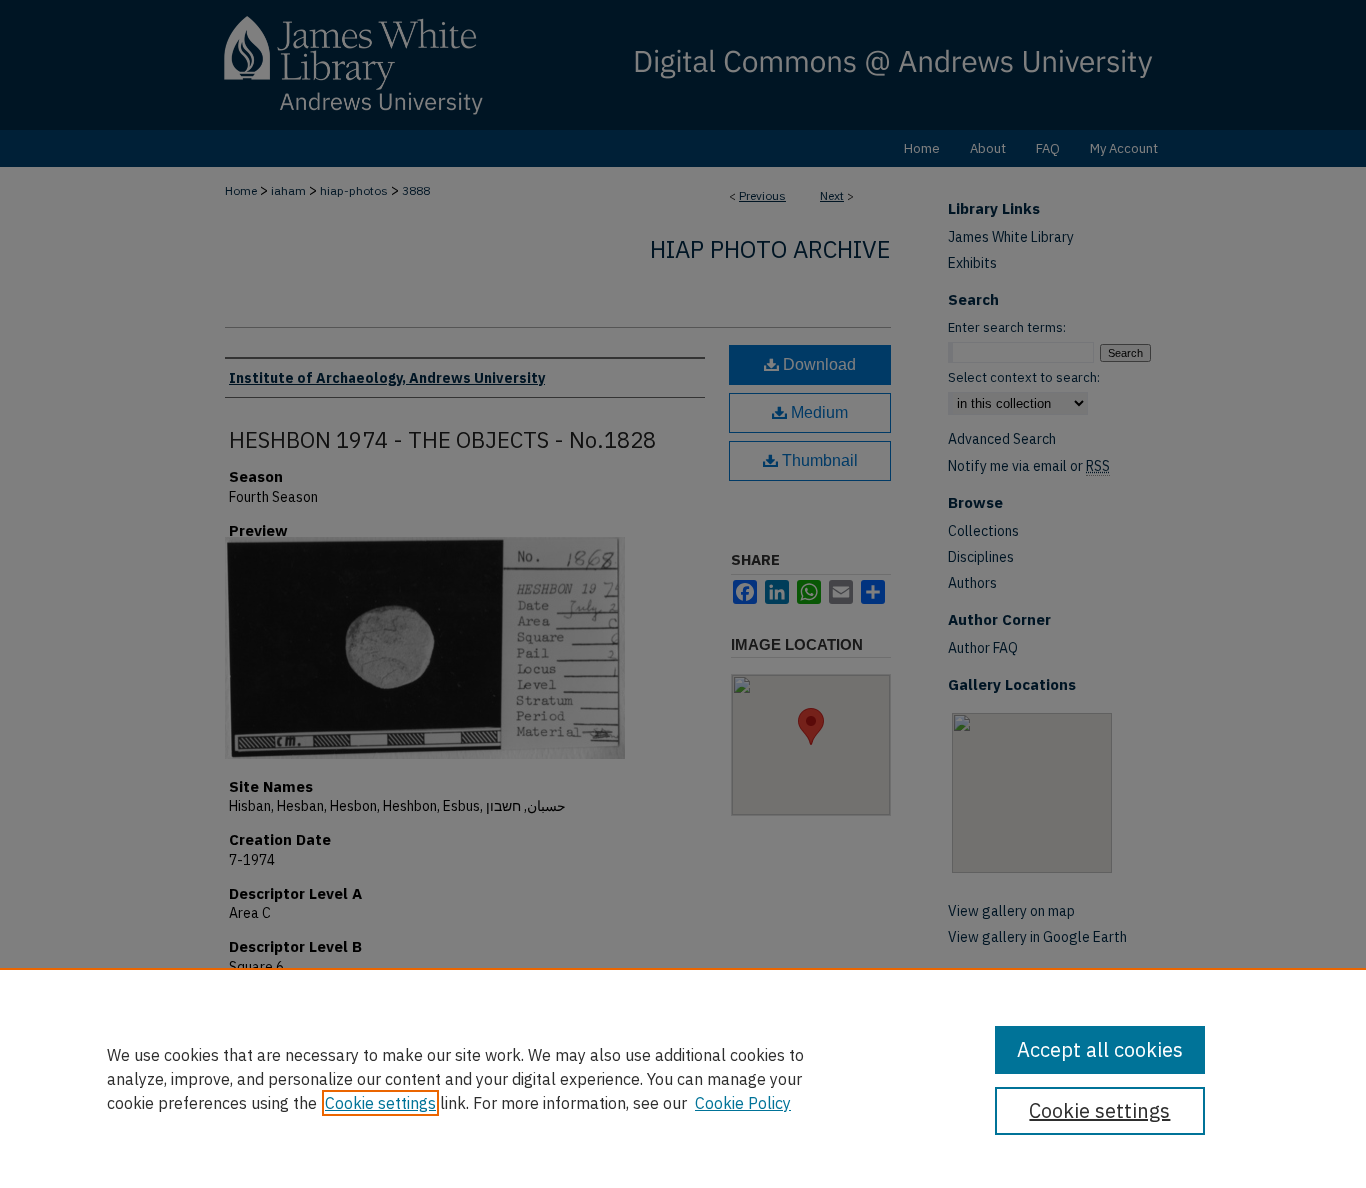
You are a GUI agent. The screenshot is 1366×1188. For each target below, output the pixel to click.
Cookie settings (380, 1103)
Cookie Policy (743, 1103)
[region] (683, 1078)
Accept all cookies (1100, 1049)
